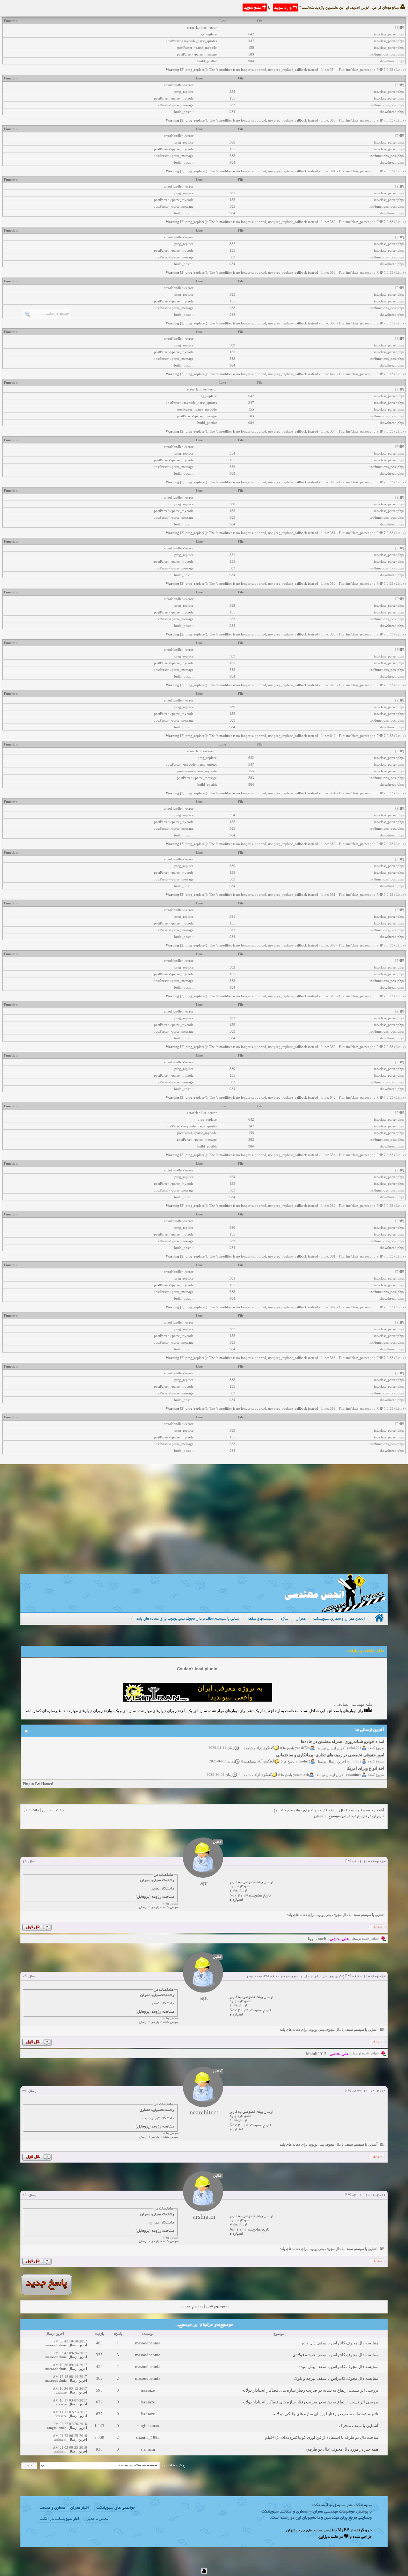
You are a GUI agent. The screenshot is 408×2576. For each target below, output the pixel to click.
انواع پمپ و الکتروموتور (364, 1770)
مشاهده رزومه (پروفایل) (155, 1897)
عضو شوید (253, 8)
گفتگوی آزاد (266, 1749)
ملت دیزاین (328, 2537)
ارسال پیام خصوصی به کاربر (251, 1882)
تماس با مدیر (97, 2519)
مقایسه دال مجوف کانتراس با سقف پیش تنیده (338, 2367)
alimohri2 (354, 1749)
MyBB (343, 2531)
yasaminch (354, 1763)
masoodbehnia (148, 2343)
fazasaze (148, 2390)
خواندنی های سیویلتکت (116, 2508)
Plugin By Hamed (38, 1784)
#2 (24, 1977)
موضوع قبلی (215, 2307)
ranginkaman (148, 2426)
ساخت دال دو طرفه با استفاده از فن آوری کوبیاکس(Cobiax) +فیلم (322, 2437)
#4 (24, 2195)
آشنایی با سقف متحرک (359, 2426)
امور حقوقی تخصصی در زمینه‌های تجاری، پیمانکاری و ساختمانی (330, 1743)
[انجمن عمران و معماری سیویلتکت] (335, 1611)
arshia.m (60, 2439)
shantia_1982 (148, 2437)
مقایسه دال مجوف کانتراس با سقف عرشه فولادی (335, 2355)
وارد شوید (283, 8)
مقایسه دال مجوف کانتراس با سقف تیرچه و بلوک (336, 2378)
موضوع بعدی (193, 2307)
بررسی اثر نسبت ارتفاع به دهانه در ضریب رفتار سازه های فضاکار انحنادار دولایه (310, 2390)
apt (251, 1977)
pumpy (356, 1776)
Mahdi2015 (316, 2054)
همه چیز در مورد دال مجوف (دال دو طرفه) (342, 2449)
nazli (322, 1939)
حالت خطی (32, 1811)
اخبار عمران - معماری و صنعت (64, 2508)
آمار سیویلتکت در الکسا (59, 2519)
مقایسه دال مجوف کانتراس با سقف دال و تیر (340, 2343)
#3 (24, 2091)
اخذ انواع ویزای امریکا (365, 1757)
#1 (24, 1862)
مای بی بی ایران (299, 2531)
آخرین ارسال (78, 2345)
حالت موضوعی (53, 1811)
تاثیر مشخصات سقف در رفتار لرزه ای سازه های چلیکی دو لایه (326, 2414)
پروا (311, 1939)
